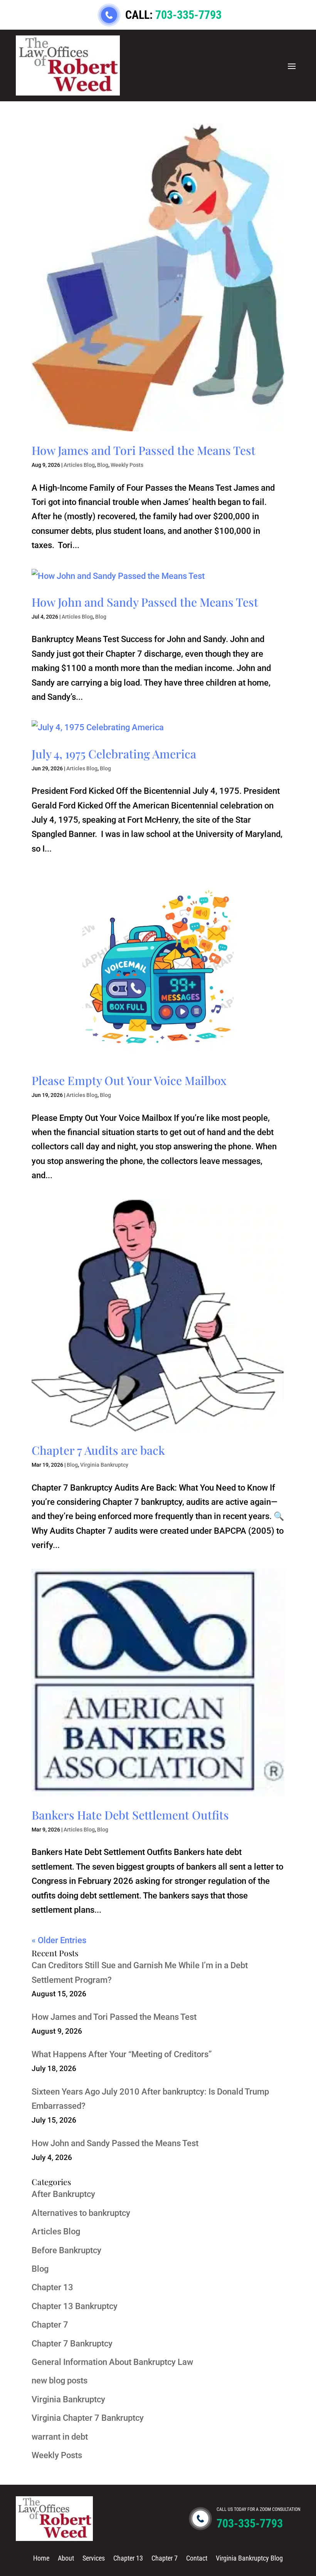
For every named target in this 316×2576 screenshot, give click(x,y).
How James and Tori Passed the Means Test (144, 450)
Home (41, 2558)
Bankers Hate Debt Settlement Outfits (130, 1815)
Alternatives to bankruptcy (81, 2213)
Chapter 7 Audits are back (98, 1450)
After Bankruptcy (63, 2194)
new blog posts (60, 2381)
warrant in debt (60, 2437)
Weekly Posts (127, 465)
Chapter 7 (50, 2325)
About (66, 2558)
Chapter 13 (52, 2287)
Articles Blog (79, 465)
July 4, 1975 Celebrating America (114, 754)
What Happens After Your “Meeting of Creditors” (122, 2054)
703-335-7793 (188, 15)
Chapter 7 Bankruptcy (72, 2344)
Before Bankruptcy (66, 2250)
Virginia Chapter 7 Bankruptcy (88, 2418)
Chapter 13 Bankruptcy (75, 2306)
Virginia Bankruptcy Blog (249, 2558)
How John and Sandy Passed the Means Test (145, 602)
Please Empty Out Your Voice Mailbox (129, 1080)
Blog (103, 465)
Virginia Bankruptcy (104, 1465)
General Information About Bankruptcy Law (112, 2362)
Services (94, 2558)
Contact (197, 2558)
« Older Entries (59, 1940)
